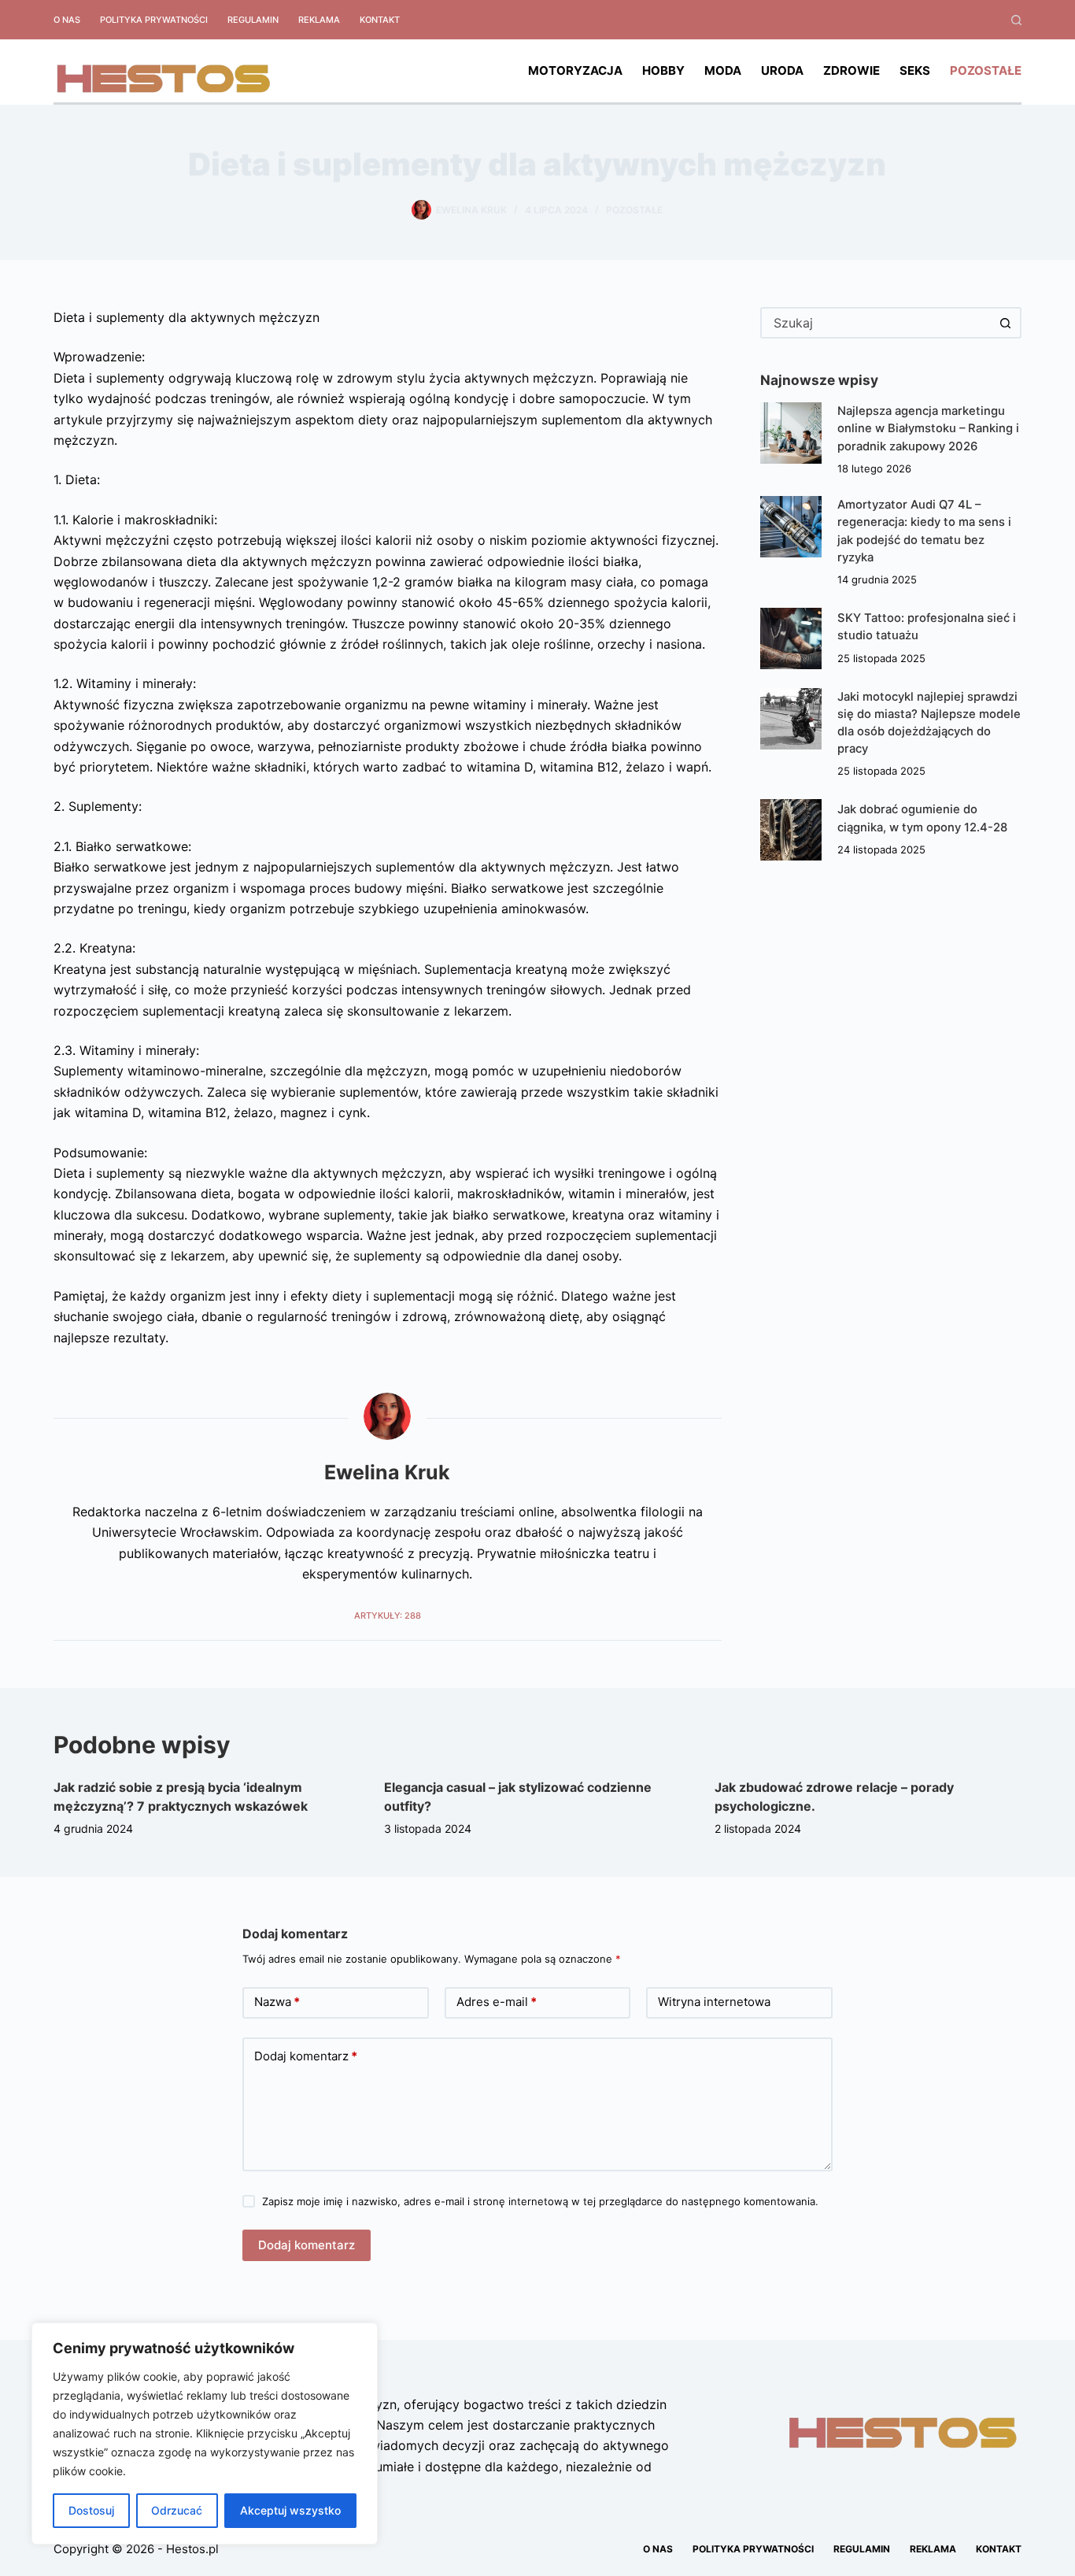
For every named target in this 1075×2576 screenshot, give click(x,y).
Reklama (319, 20)
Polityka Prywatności (154, 20)
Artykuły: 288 (388, 1616)
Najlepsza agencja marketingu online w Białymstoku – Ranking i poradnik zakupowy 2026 (928, 428)
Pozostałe (986, 70)
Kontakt (380, 20)
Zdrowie (852, 70)
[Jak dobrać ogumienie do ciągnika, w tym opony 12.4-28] (791, 830)
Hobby (663, 70)
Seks (915, 70)
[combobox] (877, 323)
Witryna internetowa (714, 2002)
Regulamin (253, 20)
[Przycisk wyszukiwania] (1006, 323)
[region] (205, 2434)
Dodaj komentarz (306, 2056)
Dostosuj (91, 2510)
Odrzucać (177, 2510)
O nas (67, 20)
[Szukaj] (1016, 20)
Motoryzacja (575, 70)
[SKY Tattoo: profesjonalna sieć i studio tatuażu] (791, 638)
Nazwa (277, 2002)
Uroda (782, 70)
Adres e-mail (497, 2002)
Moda (723, 70)
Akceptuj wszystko (290, 2510)
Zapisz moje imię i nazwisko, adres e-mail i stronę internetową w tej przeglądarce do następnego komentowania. (540, 2201)
